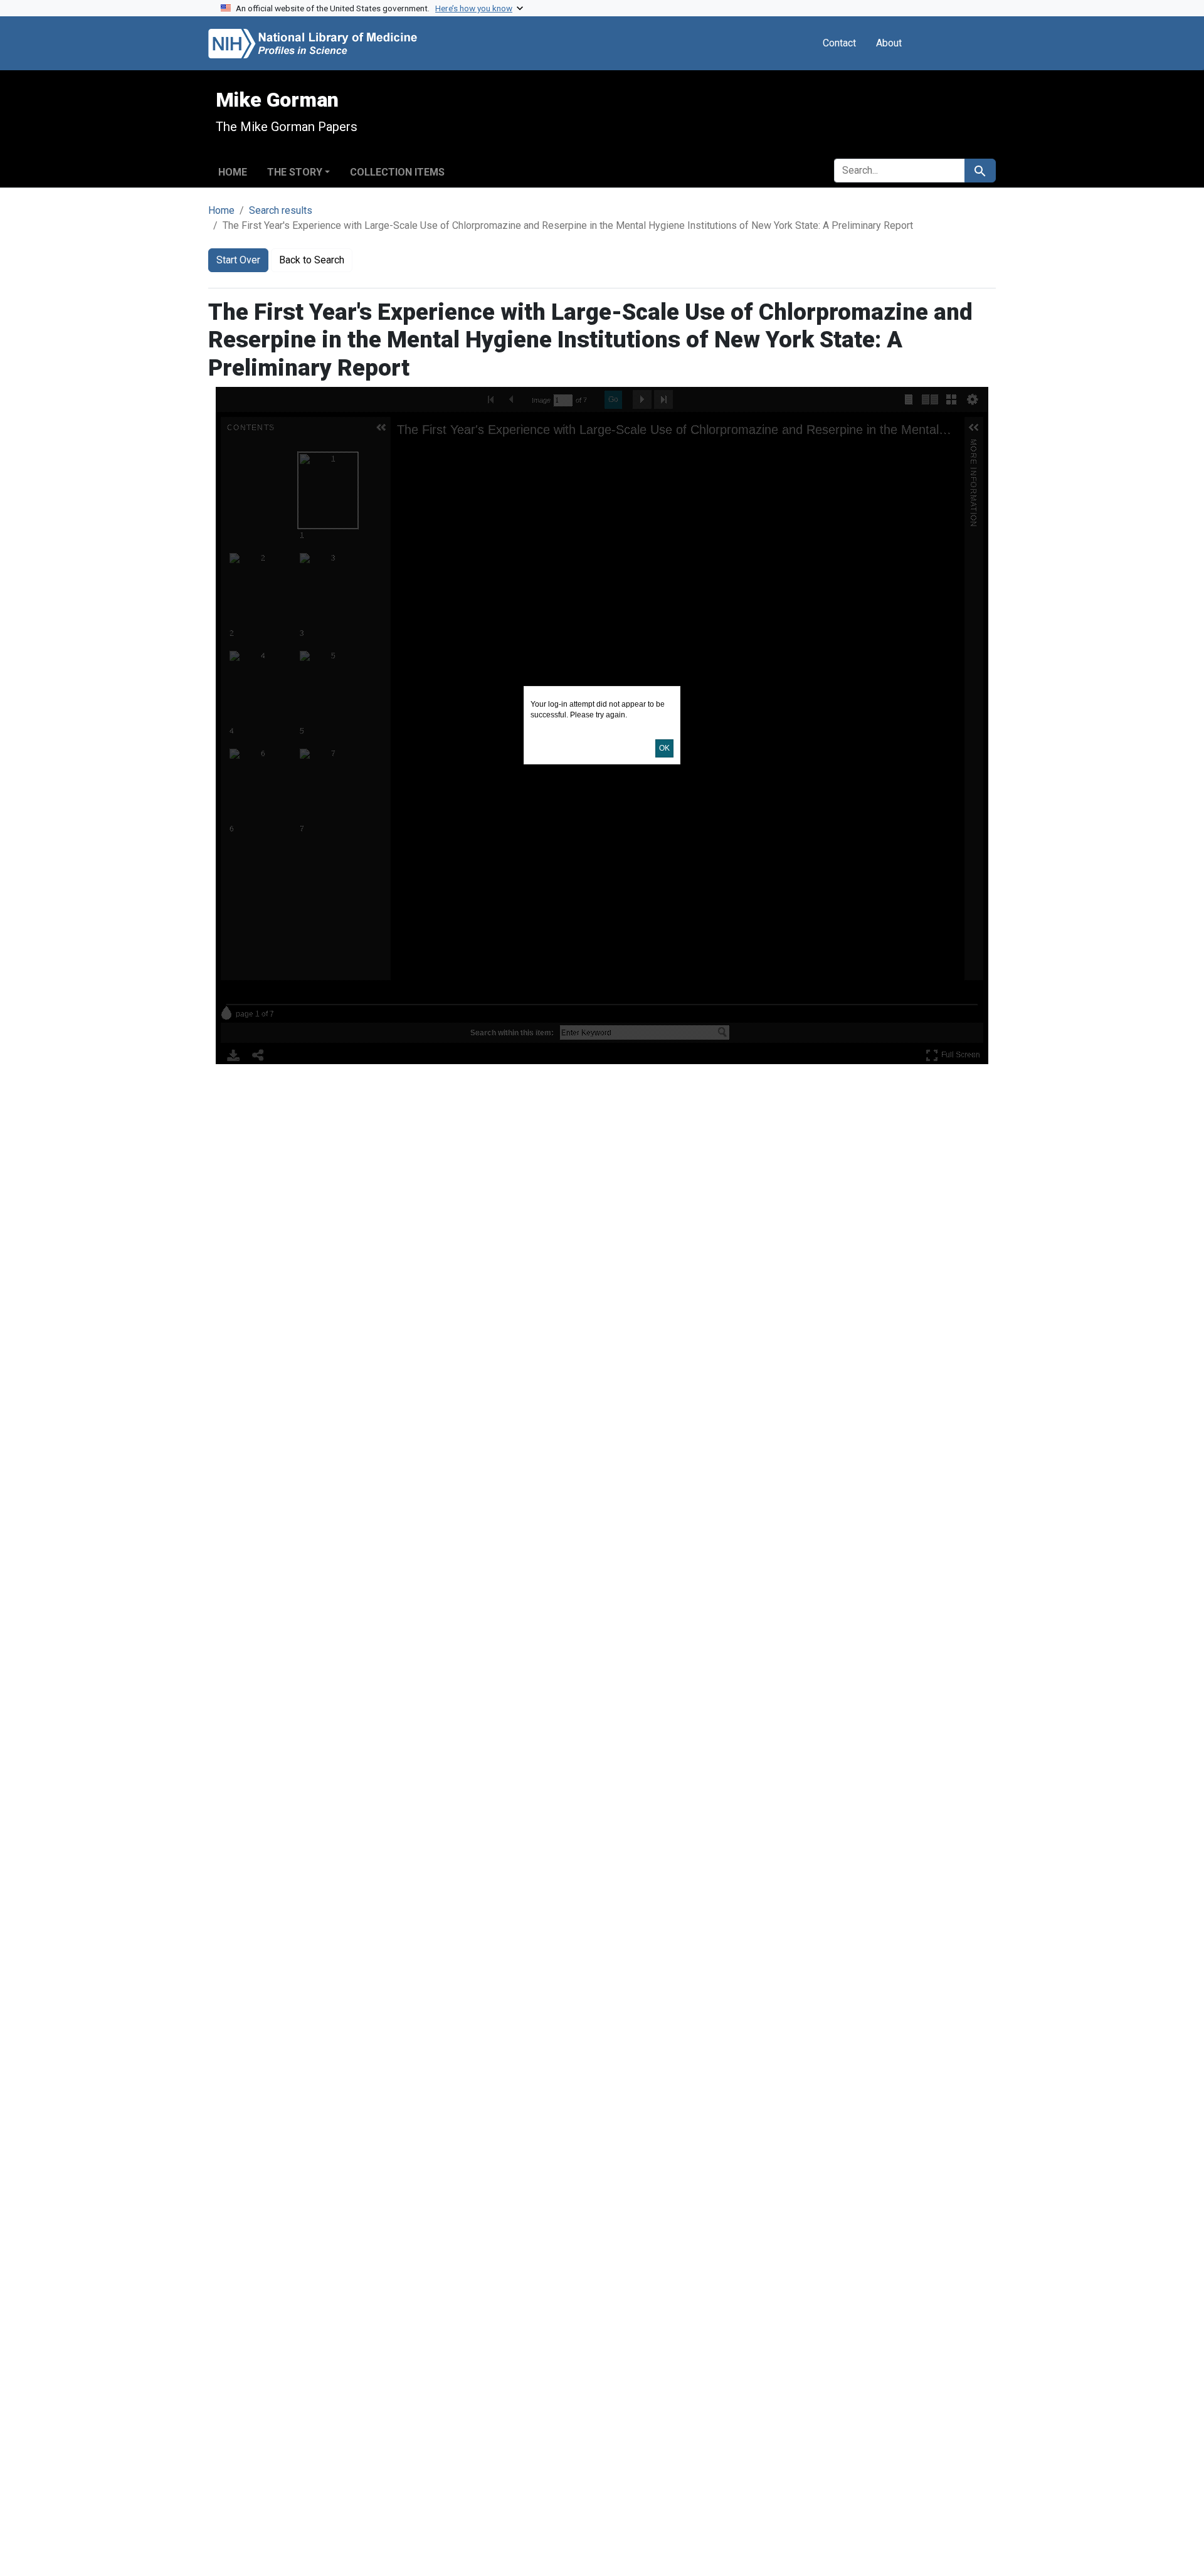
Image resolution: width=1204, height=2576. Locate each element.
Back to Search (312, 260)
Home (233, 172)
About (889, 43)
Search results (281, 210)
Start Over (238, 260)
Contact (839, 43)
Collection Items (397, 172)
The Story (295, 172)
